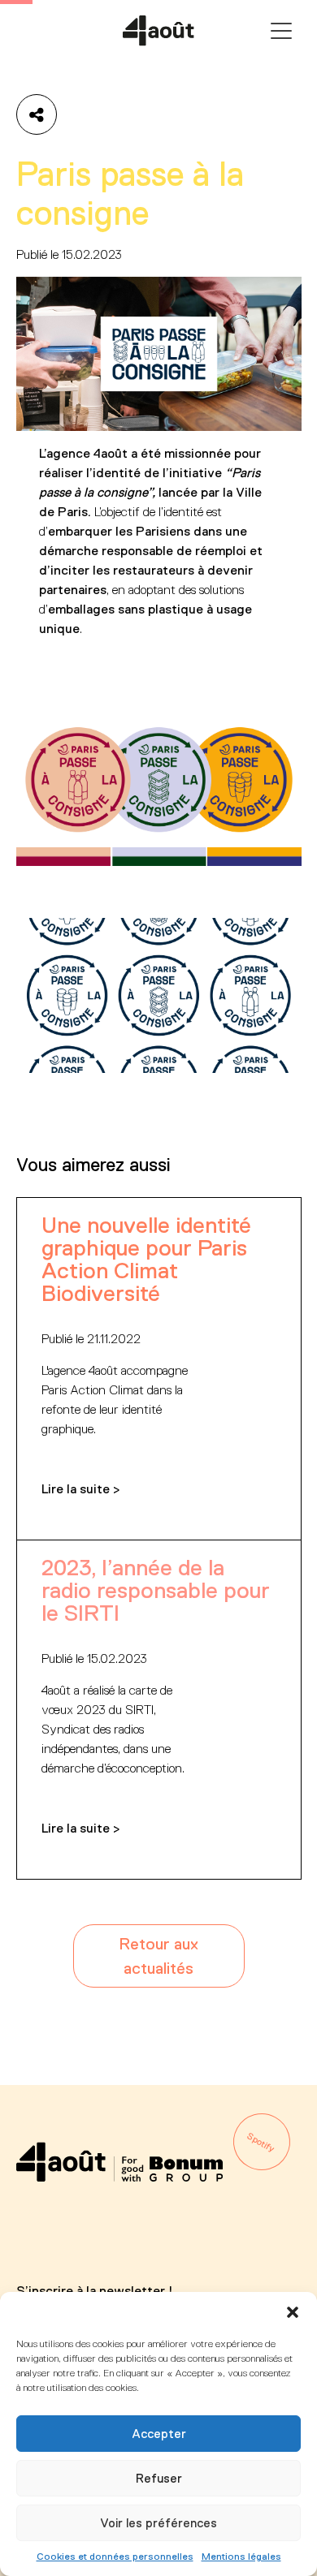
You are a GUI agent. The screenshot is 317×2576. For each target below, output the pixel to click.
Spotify (261, 2143)
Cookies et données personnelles (115, 2557)
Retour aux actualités (158, 1956)
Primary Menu (281, 31)
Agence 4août (158, 31)
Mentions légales (241, 2557)
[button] (293, 2312)
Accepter (159, 2434)
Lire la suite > (81, 1489)
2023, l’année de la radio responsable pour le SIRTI (156, 1590)
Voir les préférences (158, 2523)
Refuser (159, 2478)
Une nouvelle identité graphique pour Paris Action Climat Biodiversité (146, 1259)
